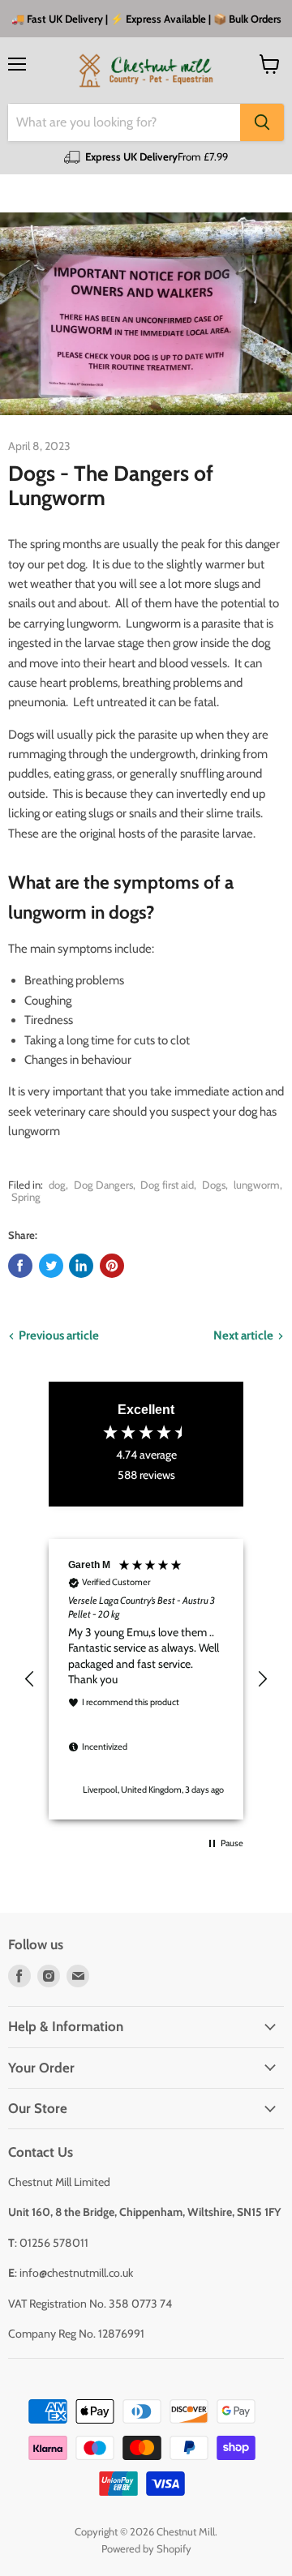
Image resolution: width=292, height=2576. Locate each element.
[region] (146, 1679)
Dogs (214, 1185)
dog (57, 1185)
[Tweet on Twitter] (51, 1266)
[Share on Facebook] (20, 1266)
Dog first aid (167, 1185)
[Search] (262, 122)
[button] (30, 1679)
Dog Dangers (103, 1185)
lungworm (257, 1185)
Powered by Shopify (146, 2548)
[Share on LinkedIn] (81, 1266)
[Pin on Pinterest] (112, 1266)
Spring (26, 1197)
